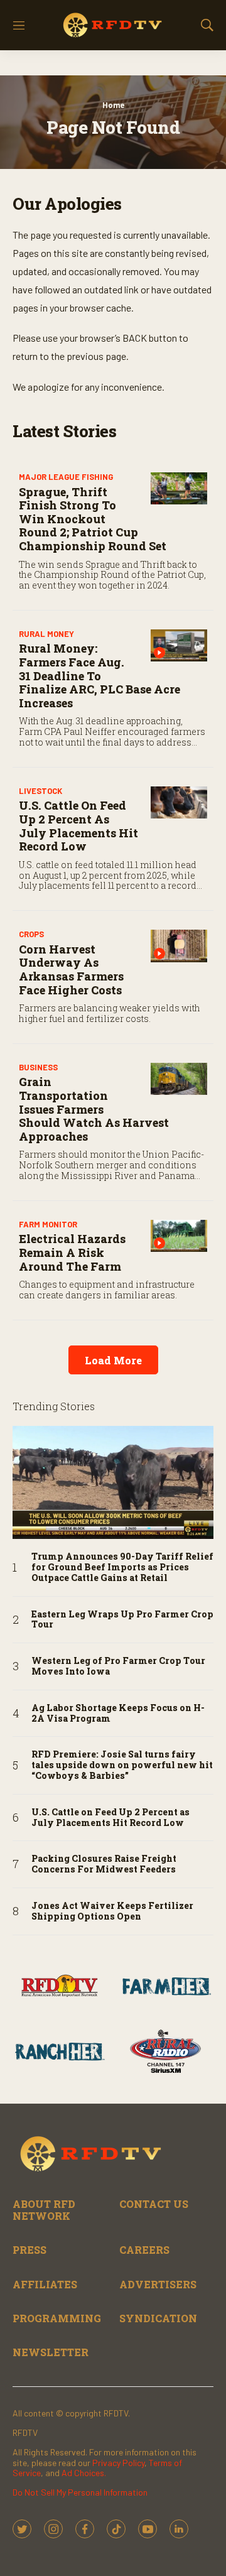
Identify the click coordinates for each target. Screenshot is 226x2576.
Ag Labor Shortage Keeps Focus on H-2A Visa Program (118, 1714)
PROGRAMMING (57, 2318)
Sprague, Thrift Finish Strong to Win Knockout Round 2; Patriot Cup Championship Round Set (93, 519)
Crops (31, 934)
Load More (113, 1360)
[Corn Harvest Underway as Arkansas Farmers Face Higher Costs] (179, 946)
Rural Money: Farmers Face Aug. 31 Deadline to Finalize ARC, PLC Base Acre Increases (100, 675)
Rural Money (46, 634)
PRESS (30, 2250)
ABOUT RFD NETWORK (44, 2210)
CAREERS (144, 2250)
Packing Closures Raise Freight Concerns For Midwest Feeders (104, 1864)
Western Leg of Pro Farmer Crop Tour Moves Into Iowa (118, 1666)
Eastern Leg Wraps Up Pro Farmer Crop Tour (122, 1620)
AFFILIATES (45, 2284)
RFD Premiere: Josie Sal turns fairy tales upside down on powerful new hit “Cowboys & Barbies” (122, 1765)
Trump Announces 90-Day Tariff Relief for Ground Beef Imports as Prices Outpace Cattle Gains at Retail (122, 1567)
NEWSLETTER (51, 2352)
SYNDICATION (158, 2318)
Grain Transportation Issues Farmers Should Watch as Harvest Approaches (94, 1109)
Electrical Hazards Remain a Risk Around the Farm (72, 1252)
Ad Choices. (84, 2473)
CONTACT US (154, 2204)
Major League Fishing (66, 477)
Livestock (40, 791)
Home (113, 105)
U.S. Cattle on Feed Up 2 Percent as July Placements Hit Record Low (78, 826)
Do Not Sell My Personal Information (80, 2492)
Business (38, 1067)
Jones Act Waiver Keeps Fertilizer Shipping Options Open (112, 1911)
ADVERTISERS (158, 2284)
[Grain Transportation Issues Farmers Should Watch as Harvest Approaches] (179, 1079)
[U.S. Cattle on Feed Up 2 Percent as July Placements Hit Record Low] (179, 802)
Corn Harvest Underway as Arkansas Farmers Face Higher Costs (71, 970)
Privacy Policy (118, 2463)
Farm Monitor (48, 1224)
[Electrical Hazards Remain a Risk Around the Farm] (179, 1236)
